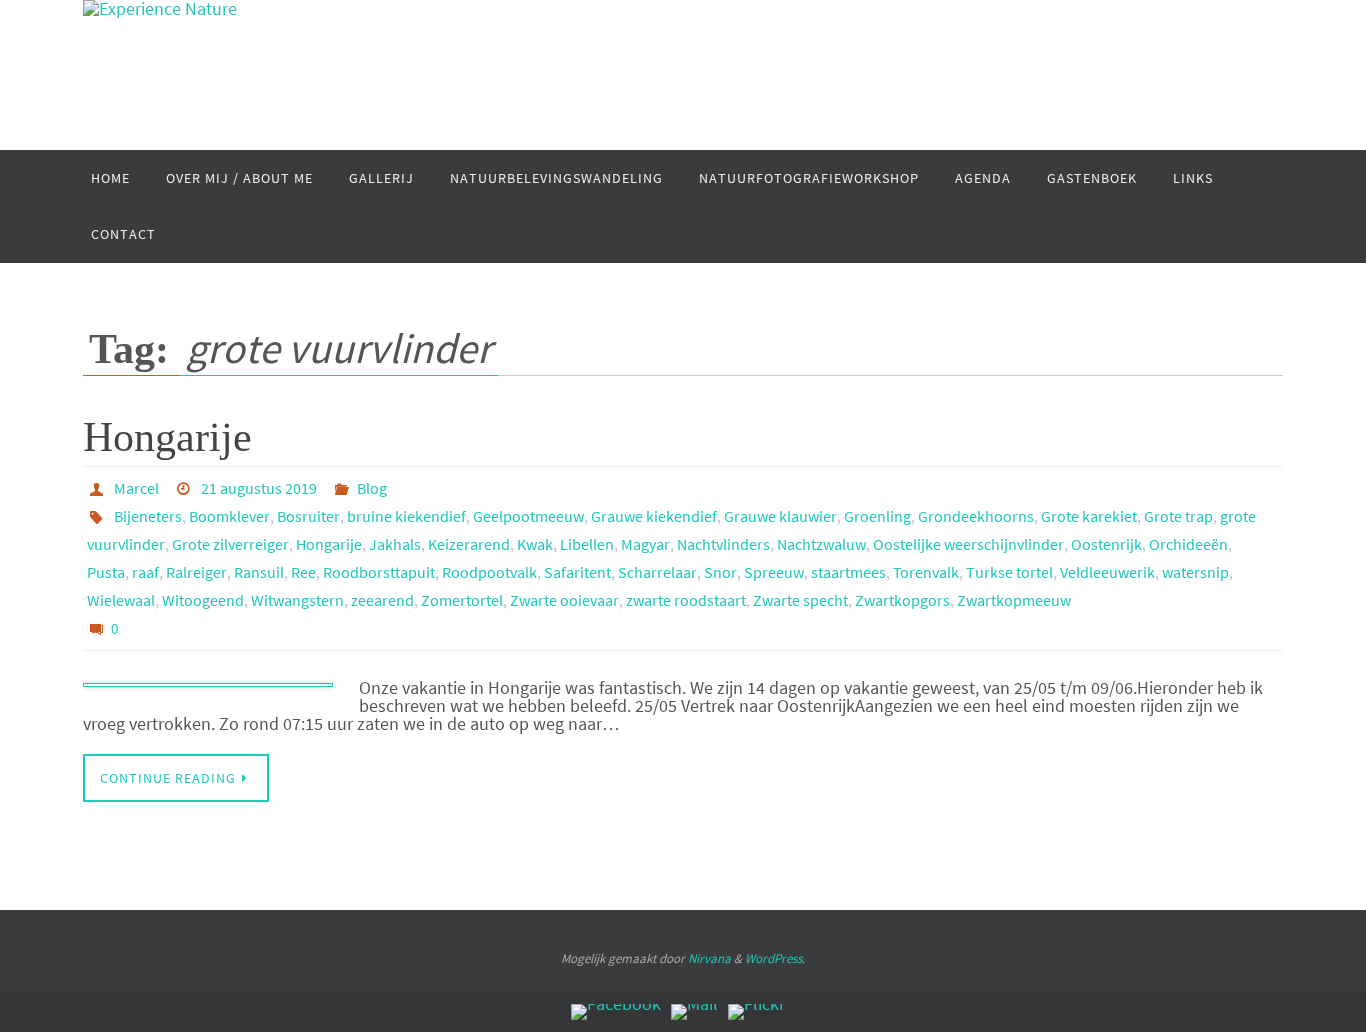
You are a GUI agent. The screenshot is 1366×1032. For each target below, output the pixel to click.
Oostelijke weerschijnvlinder (968, 544)
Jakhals (395, 544)
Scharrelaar (657, 572)
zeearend (382, 600)
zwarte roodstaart (686, 600)
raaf (145, 572)
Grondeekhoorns (976, 516)
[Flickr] (756, 1012)
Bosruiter (308, 516)
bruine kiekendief (406, 516)
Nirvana (709, 958)
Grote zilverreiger (230, 544)
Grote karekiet (1089, 516)
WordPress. (775, 958)
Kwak (535, 544)
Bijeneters (148, 516)
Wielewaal (121, 600)
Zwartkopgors (902, 600)
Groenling (877, 516)
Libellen (587, 544)
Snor (720, 572)
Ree (303, 572)
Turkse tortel (1009, 572)
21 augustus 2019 (259, 488)
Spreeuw (774, 572)
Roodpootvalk (489, 572)
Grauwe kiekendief (654, 516)
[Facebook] (616, 1012)
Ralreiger (196, 572)
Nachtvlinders (723, 544)
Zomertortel (462, 600)
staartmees (848, 572)
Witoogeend (203, 600)
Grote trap (1178, 516)
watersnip (1195, 572)
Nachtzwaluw (821, 544)
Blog (372, 488)
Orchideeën (1188, 544)
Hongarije (167, 437)
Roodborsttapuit (379, 572)
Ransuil (259, 572)
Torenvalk (926, 572)
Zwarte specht (800, 600)
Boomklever (229, 516)
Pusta (106, 572)
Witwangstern (297, 600)
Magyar (645, 544)
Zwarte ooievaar (564, 600)
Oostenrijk (1106, 544)
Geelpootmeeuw (528, 516)
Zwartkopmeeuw (1014, 600)
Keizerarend (469, 544)
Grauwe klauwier (780, 516)
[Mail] (694, 1012)
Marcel (136, 488)
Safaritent (577, 572)
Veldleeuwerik (1107, 572)
